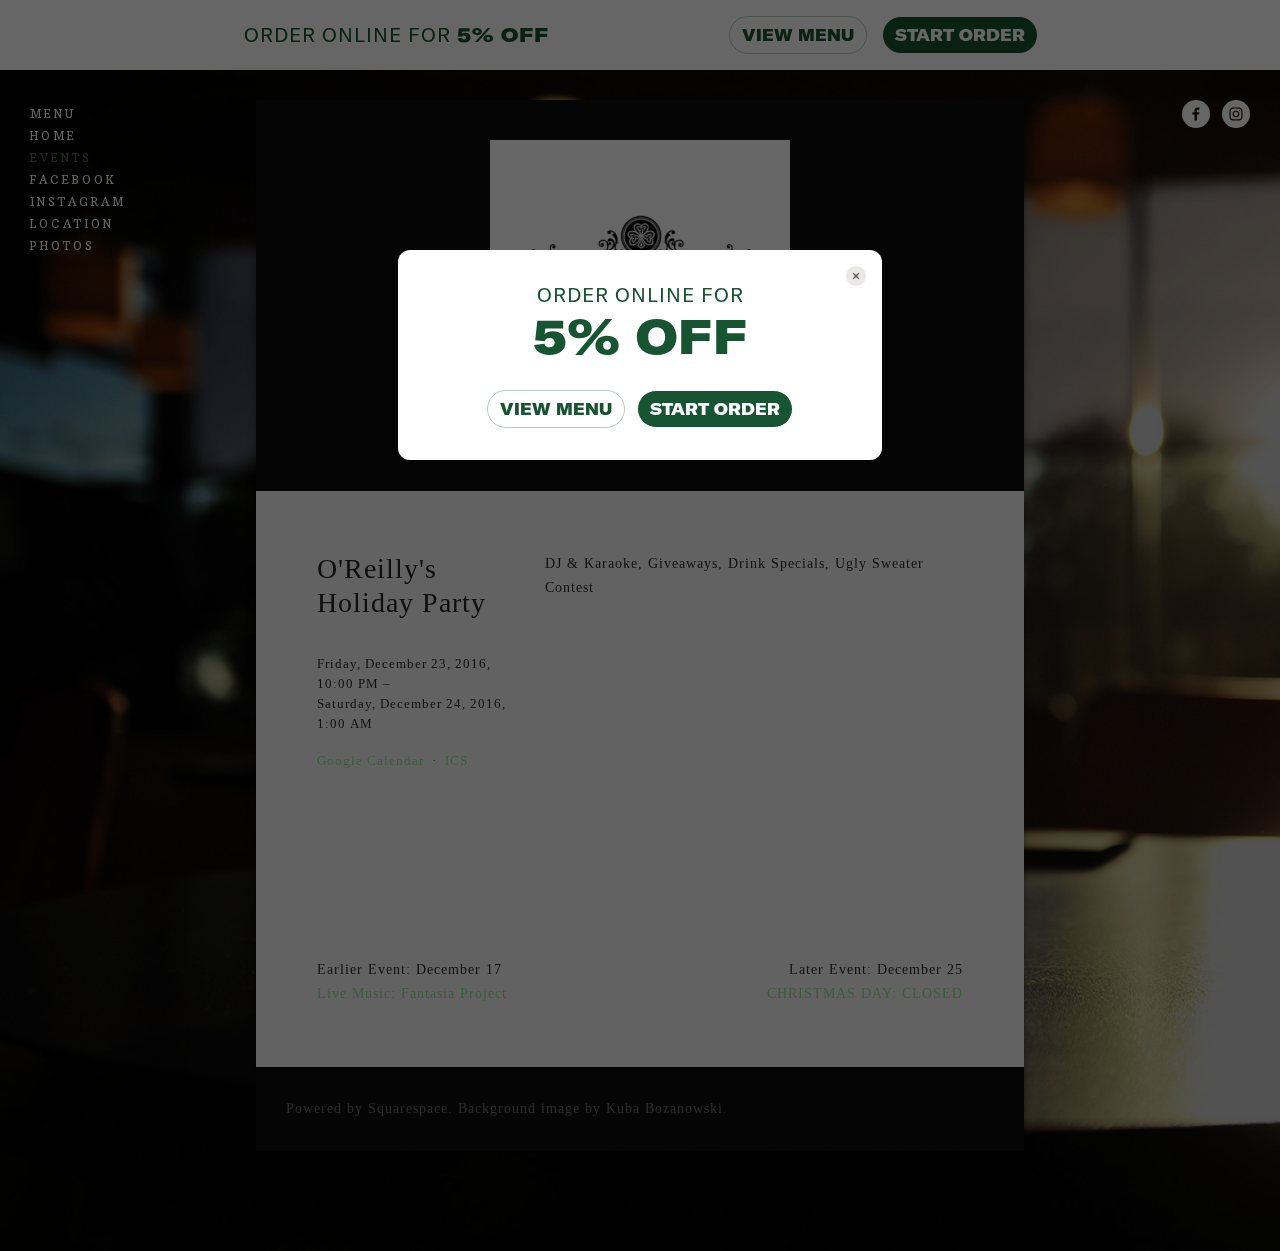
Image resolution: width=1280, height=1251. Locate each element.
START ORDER (715, 409)
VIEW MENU (556, 409)
